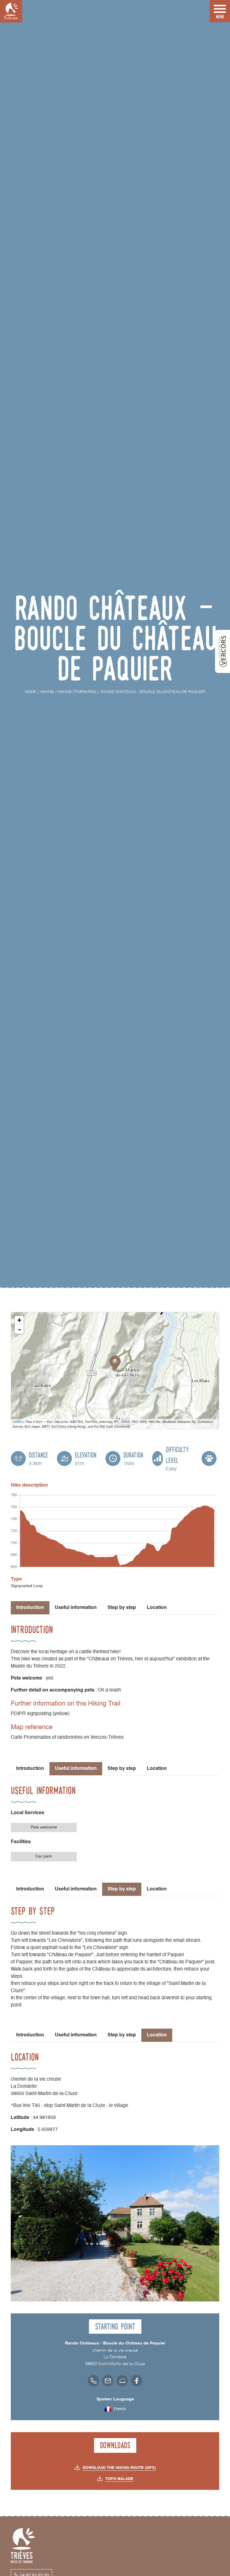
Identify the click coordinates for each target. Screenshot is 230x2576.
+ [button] (19, 1320)
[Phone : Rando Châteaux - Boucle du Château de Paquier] (93, 2381)
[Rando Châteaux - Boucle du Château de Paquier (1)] (115, 2223)
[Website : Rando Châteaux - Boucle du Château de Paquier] (122, 2381)
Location (157, 1608)
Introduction (30, 1769)
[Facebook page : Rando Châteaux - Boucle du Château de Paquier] (137, 2381)
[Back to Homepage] (11, 11)
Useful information (76, 1608)
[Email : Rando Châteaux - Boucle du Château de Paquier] (108, 2381)
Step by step (122, 1608)
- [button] (19, 1329)
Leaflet (18, 1421)
